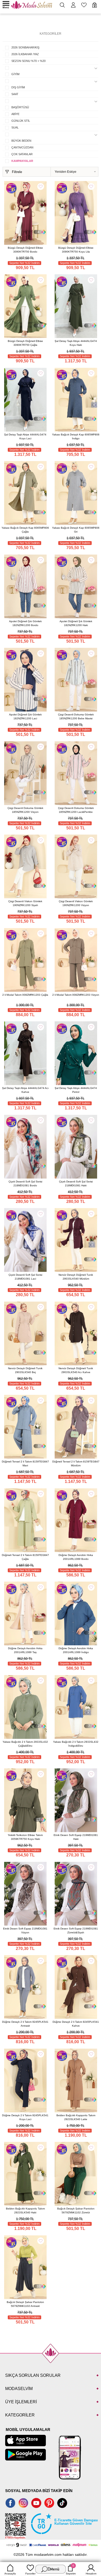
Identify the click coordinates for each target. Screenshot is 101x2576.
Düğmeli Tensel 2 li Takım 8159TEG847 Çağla (25, 1557)
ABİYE (15, 114)
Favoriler (30, 2574)
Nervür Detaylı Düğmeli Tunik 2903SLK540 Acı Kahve (76, 1370)
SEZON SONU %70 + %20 (28, 61)
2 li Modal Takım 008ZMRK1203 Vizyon (76, 995)
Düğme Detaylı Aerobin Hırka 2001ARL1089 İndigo (76, 1650)
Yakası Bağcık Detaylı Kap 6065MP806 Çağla (25, 530)
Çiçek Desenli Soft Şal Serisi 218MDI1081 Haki (76, 1183)
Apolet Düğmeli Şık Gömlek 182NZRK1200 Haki (76, 623)
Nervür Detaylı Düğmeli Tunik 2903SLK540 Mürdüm (76, 1277)
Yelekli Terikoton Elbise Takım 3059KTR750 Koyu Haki (25, 1837)
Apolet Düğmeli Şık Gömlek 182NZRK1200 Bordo (25, 623)
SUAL (15, 127)
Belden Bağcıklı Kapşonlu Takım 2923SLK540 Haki (25, 2211)
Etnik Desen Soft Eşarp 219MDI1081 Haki (76, 1837)
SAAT (15, 94)
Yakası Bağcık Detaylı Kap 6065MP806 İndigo (76, 436)
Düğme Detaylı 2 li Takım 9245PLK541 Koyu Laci (25, 2117)
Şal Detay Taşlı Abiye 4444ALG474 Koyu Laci (25, 436)
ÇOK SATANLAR (22, 154)
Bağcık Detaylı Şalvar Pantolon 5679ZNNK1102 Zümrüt (76, 2211)
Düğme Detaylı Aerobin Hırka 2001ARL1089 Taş (25, 1650)
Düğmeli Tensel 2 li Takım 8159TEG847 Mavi (25, 1463)
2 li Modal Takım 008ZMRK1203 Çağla (25, 995)
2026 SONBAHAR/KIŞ (25, 47)
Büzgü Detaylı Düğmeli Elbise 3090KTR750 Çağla (25, 343)
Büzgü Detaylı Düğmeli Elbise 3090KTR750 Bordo (25, 250)
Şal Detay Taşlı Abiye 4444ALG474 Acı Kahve (25, 1090)
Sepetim (71, 2570)
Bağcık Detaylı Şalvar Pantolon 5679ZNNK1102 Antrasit (25, 2304)
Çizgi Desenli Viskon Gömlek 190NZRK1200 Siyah (25, 903)
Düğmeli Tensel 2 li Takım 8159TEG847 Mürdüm (76, 1463)
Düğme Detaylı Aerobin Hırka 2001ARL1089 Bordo (76, 1557)
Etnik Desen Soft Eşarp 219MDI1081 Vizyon (25, 1931)
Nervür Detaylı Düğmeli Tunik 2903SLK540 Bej (25, 1370)
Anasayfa (10, 2574)
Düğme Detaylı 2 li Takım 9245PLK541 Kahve (76, 2024)
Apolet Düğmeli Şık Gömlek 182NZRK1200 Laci (25, 716)
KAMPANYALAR (22, 161)
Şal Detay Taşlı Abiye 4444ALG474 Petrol (76, 1090)
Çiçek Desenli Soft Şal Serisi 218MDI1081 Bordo (25, 1183)
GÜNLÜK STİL (21, 121)
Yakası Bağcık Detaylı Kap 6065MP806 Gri (76, 530)
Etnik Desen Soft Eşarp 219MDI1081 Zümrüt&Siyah (76, 1931)
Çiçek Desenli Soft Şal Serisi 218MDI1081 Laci (25, 1277)
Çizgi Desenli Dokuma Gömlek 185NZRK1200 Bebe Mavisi (76, 716)
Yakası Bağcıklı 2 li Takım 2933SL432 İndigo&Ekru (76, 1744)
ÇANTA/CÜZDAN (22, 147)
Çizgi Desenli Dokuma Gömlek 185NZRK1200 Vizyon (25, 810)
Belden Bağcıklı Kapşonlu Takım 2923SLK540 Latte (76, 2117)
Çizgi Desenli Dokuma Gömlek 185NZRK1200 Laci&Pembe (76, 810)
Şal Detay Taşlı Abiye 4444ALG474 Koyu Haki (76, 343)
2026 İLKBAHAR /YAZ (25, 54)
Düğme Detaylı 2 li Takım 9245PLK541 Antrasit (25, 2024)
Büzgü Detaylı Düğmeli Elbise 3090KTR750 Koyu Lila (76, 250)
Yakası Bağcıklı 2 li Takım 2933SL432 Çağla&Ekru (25, 1744)
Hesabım (91, 2574)
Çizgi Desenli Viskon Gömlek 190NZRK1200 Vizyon (76, 903)
